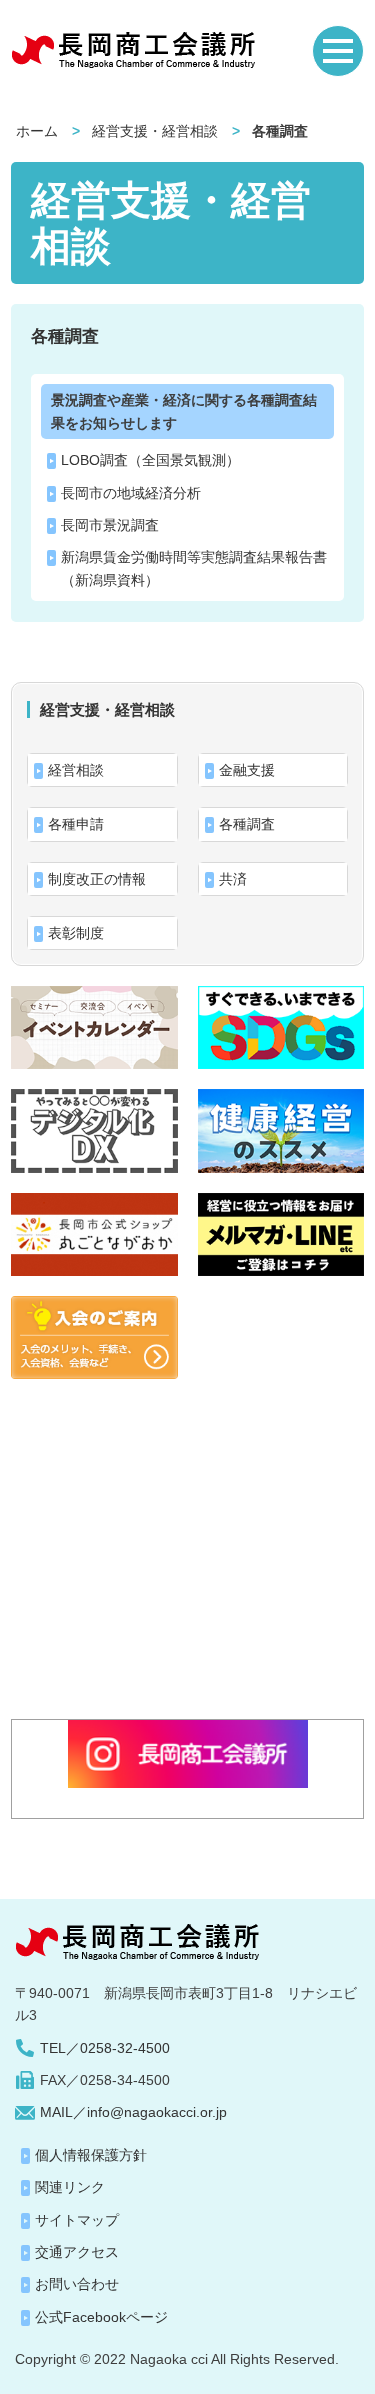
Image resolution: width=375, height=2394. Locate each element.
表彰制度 (76, 933)
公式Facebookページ (101, 2317)
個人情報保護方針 (91, 2155)
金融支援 (247, 770)
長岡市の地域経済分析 (131, 493)
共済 (233, 879)
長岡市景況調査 (110, 525)
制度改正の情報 (97, 879)
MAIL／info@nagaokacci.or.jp (133, 2112)
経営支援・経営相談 (155, 131)
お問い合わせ (77, 2284)
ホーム (37, 131)
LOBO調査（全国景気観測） (150, 460)
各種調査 (65, 336)
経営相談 (76, 770)
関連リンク (70, 2187)
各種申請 (76, 824)
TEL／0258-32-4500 (105, 2048)
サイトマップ (77, 2220)
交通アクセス (77, 2252)
